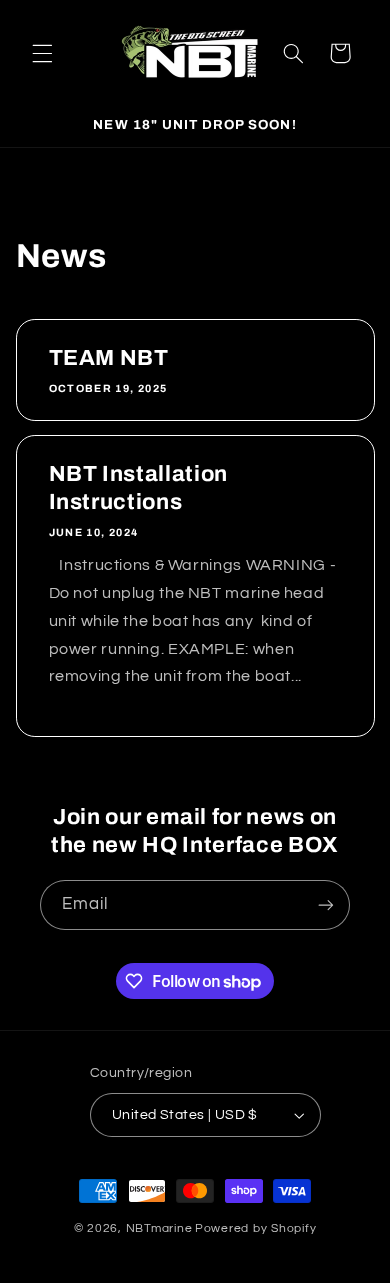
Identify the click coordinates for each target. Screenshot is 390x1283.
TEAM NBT (108, 358)
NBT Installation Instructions (138, 488)
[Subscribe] (326, 904)
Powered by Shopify (255, 1228)
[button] (42, 53)
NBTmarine (159, 1228)
